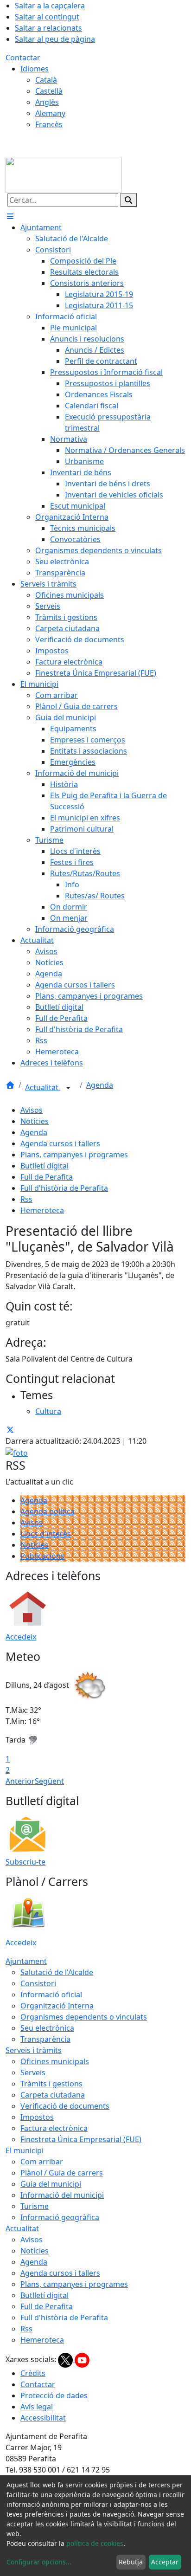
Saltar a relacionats (48, 28)
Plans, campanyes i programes (74, 1155)
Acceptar (165, 2562)
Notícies (35, 1121)
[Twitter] (66, 2359)
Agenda (100, 1085)
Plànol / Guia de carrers (62, 2173)
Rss (26, 1199)
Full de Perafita (47, 1177)
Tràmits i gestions (51, 2084)
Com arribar (42, 2162)
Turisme (35, 2206)
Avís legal (37, 2407)
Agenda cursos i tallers (60, 1143)
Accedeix (21, 1637)
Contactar (23, 58)
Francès (49, 124)
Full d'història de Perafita (64, 1188)
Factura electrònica (54, 2128)
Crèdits (33, 2373)
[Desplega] (68, 1088)
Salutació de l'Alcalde (57, 1972)
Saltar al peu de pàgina (55, 39)
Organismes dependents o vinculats (84, 2017)
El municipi (25, 2150)
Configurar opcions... (39, 2562)
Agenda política (48, 1511)
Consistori (38, 1983)
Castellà (49, 91)
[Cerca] (128, 200)
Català (46, 80)
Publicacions (42, 1556)
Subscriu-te (25, 1862)
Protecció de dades (54, 2395)
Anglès (47, 102)
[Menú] (10, 216)
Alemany (50, 113)
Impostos (37, 2117)
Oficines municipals (55, 2061)
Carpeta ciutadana (53, 2095)
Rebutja (131, 2562)
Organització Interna (57, 2006)
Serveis (33, 2072)
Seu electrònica (47, 2028)
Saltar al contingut (47, 17)
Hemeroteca (42, 1210)
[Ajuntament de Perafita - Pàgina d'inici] (64, 174)
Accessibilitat (43, 2418)
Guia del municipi (51, 2184)
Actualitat (43, 1087)
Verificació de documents (65, 2106)
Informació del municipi (62, 2195)
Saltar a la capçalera (50, 6)
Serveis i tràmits (34, 2050)
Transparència (45, 2039)
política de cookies (95, 2543)
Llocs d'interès (46, 1534)
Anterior (20, 1781)
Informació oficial (51, 1995)
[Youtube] (82, 2359)
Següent (49, 1781)
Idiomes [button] (35, 69)
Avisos (32, 1110)
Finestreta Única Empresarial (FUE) (81, 2139)
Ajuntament (26, 1961)
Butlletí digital (45, 1166)
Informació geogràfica (60, 2217)
